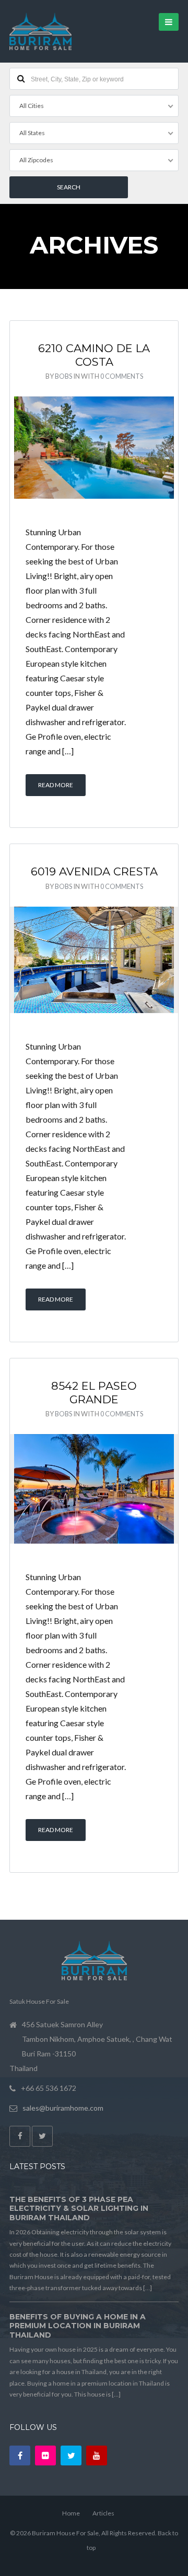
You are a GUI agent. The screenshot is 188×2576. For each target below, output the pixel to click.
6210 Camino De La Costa (94, 355)
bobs (63, 376)
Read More (56, 785)
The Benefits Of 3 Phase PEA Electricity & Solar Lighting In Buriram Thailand (79, 2208)
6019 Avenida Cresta (94, 871)
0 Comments (122, 376)
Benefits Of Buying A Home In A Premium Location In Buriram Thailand (78, 2326)
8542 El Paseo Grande (94, 1393)
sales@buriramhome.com (63, 2108)
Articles (103, 2513)
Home (71, 2513)
